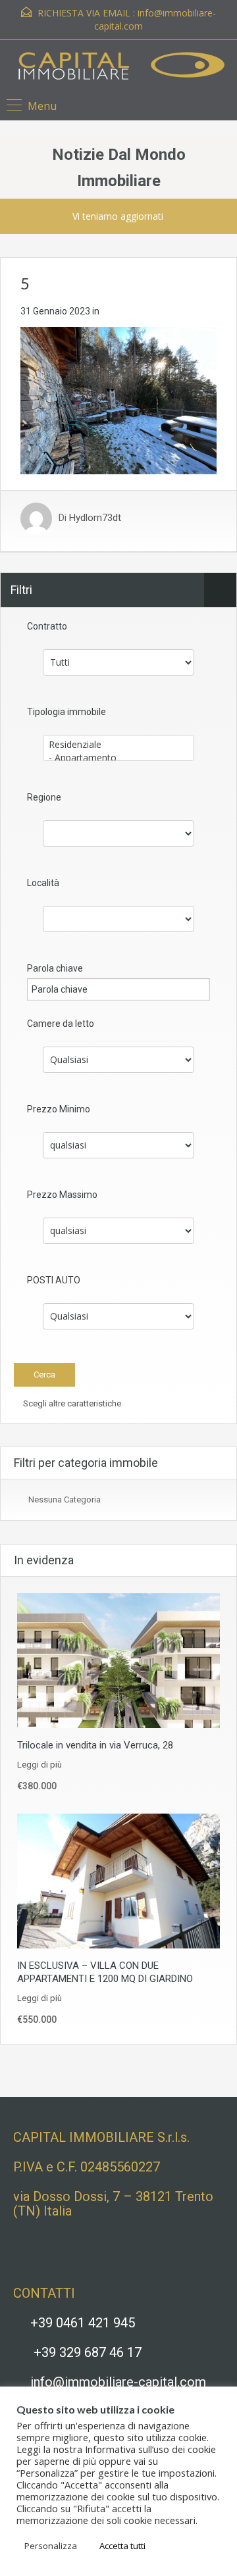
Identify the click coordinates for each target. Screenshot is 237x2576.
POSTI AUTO (54, 1280)
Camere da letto (61, 1024)
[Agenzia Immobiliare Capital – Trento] (119, 68)
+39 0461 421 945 (83, 2323)
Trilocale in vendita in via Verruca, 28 (95, 1745)
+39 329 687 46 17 (88, 2352)
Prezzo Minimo (59, 1109)
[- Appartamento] (118, 758)
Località (43, 883)
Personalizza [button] (51, 2546)
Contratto (47, 626)
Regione (44, 797)
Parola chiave (55, 968)
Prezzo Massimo (62, 1195)
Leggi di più (39, 1765)
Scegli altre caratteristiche (71, 1403)
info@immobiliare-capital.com (118, 2382)
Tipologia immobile (66, 712)
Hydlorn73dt (95, 518)
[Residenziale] (118, 745)
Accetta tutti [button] (122, 2546)
